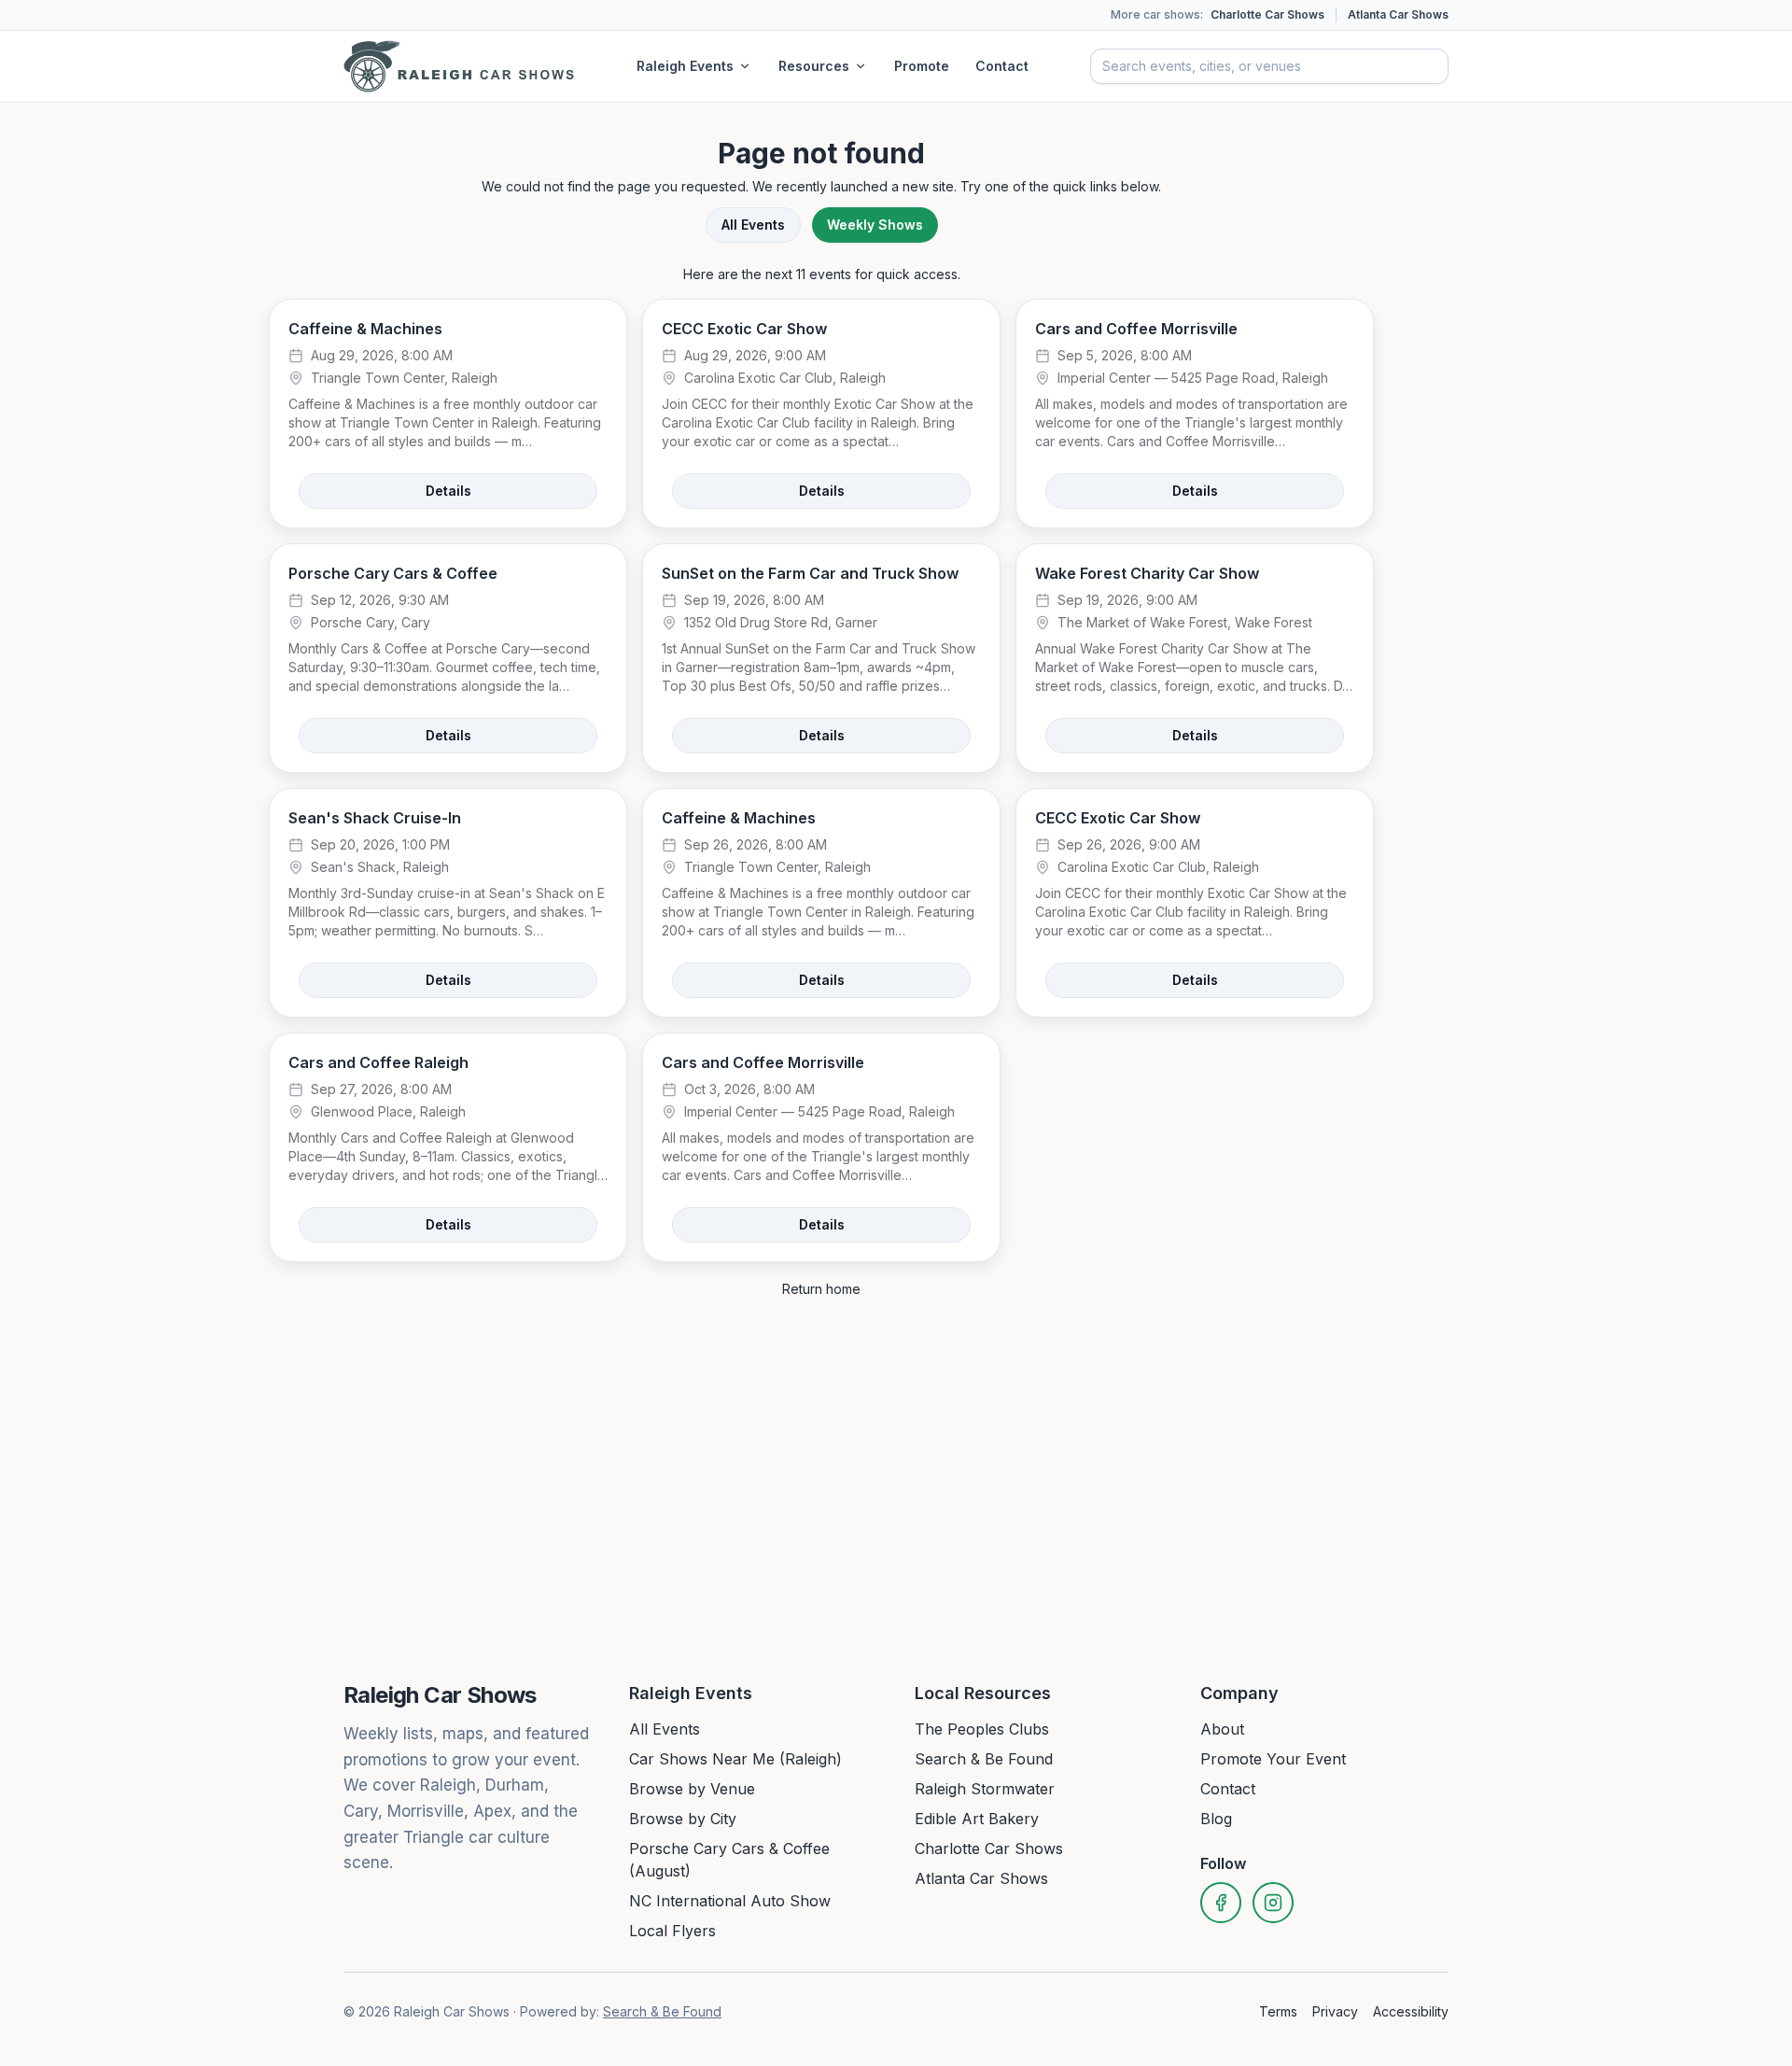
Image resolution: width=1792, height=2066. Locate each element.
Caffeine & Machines (365, 329)
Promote (922, 66)
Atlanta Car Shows (1398, 14)
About (1222, 1729)
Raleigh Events (685, 66)
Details (448, 491)
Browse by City (683, 1819)
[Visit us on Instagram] (1273, 1903)
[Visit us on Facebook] (1221, 1903)
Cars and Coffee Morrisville (1136, 329)
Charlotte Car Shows (1267, 14)
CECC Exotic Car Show (744, 329)
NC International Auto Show (730, 1901)
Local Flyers (672, 1931)
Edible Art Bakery (977, 1819)
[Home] (459, 66)
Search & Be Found (984, 1759)
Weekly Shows (875, 225)
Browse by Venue (692, 1789)
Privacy (1335, 2011)
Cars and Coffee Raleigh (378, 1062)
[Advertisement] (1505, 409)
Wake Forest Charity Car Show (1147, 573)
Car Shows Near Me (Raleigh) (735, 1759)
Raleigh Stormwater (985, 1789)
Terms (1278, 2011)
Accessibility (1411, 2011)
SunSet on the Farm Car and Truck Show (810, 573)
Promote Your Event (1273, 1759)
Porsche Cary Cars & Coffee (393, 573)
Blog (1216, 1819)
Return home (821, 1289)
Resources (814, 66)
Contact (1002, 66)
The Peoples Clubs (982, 1729)
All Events (753, 225)
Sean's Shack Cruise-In (375, 818)
